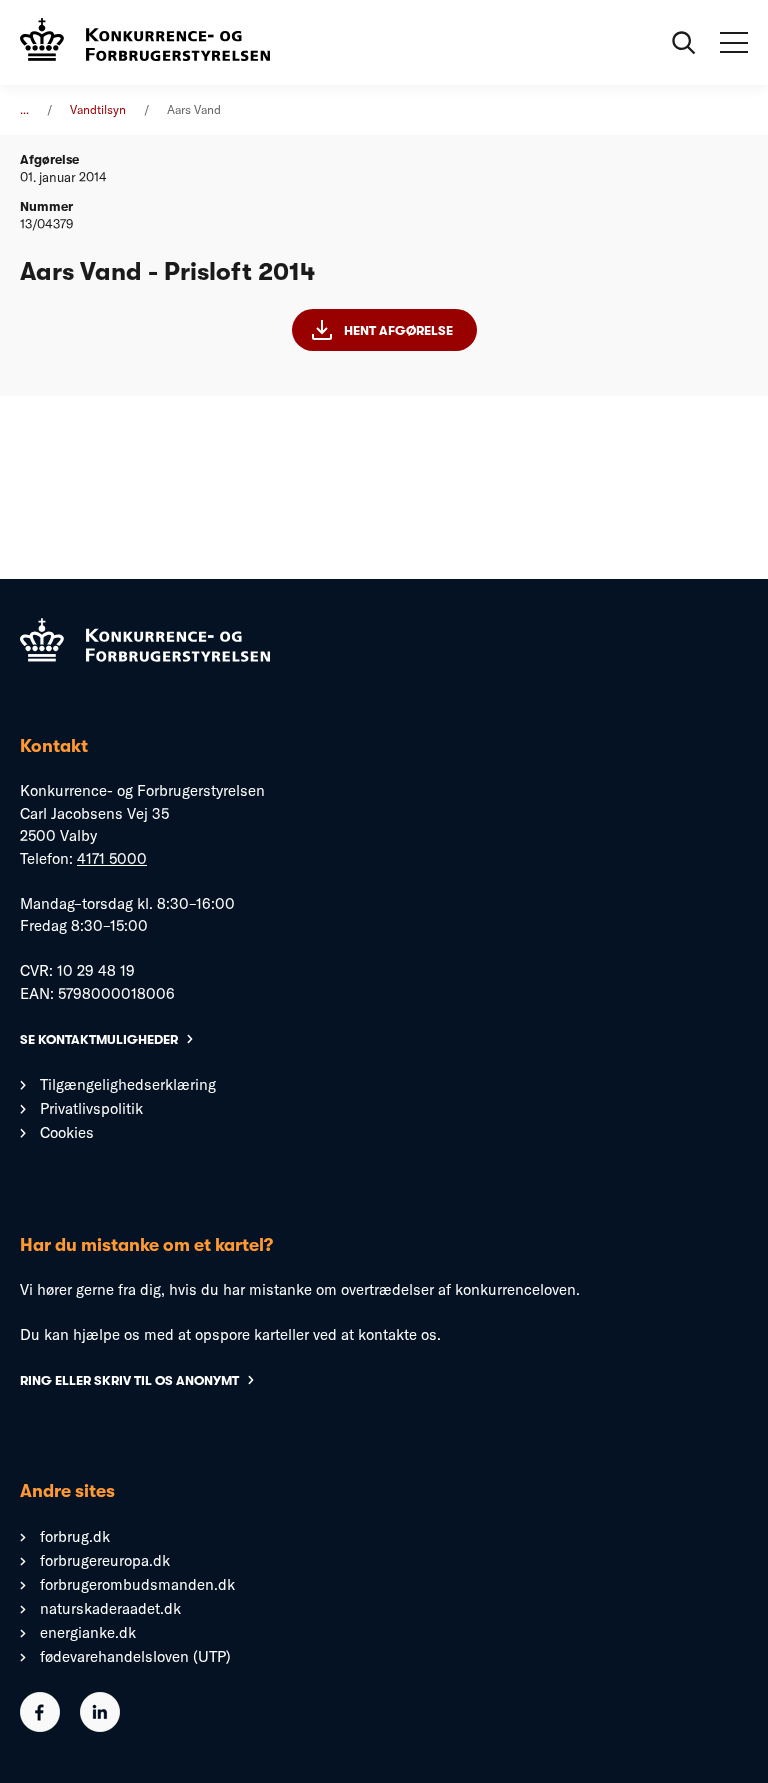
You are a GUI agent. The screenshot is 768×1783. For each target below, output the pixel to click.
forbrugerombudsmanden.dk (137, 1584)
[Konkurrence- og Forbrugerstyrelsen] (145, 42)
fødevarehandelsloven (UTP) (135, 1656)
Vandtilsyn (98, 109)
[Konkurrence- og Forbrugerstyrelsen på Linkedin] (100, 1726)
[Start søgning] (684, 43)
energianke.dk (88, 1632)
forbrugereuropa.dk (105, 1560)
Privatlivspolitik (91, 1108)
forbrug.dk (75, 1536)
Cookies (67, 1132)
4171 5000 (112, 858)
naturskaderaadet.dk (110, 1608)
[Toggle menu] (734, 43)
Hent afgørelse (398, 330)
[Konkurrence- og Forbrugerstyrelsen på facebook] (40, 1726)
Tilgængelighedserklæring (128, 1084)
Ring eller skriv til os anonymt (129, 1380)
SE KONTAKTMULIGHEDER (99, 1039)
